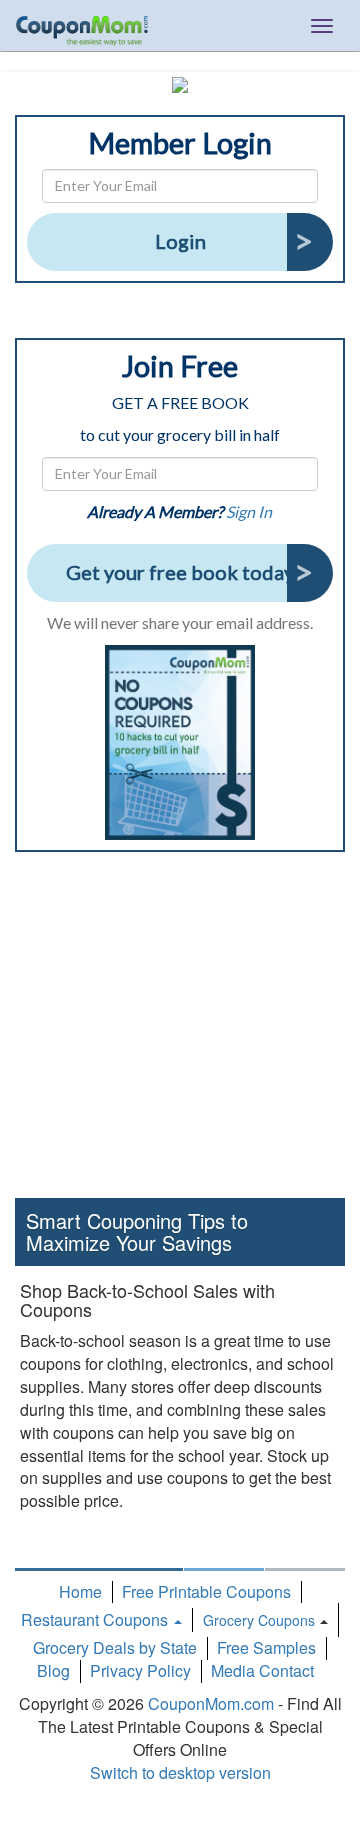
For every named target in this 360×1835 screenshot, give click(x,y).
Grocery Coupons (259, 1620)
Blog (53, 1670)
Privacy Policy (140, 1670)
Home (80, 1591)
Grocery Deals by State (115, 1647)
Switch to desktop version (180, 1772)
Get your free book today (180, 572)
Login (180, 241)
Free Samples (266, 1647)
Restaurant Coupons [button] (96, 1619)
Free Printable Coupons (206, 1591)
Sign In (249, 511)
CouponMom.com (211, 1703)
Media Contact (262, 1670)
